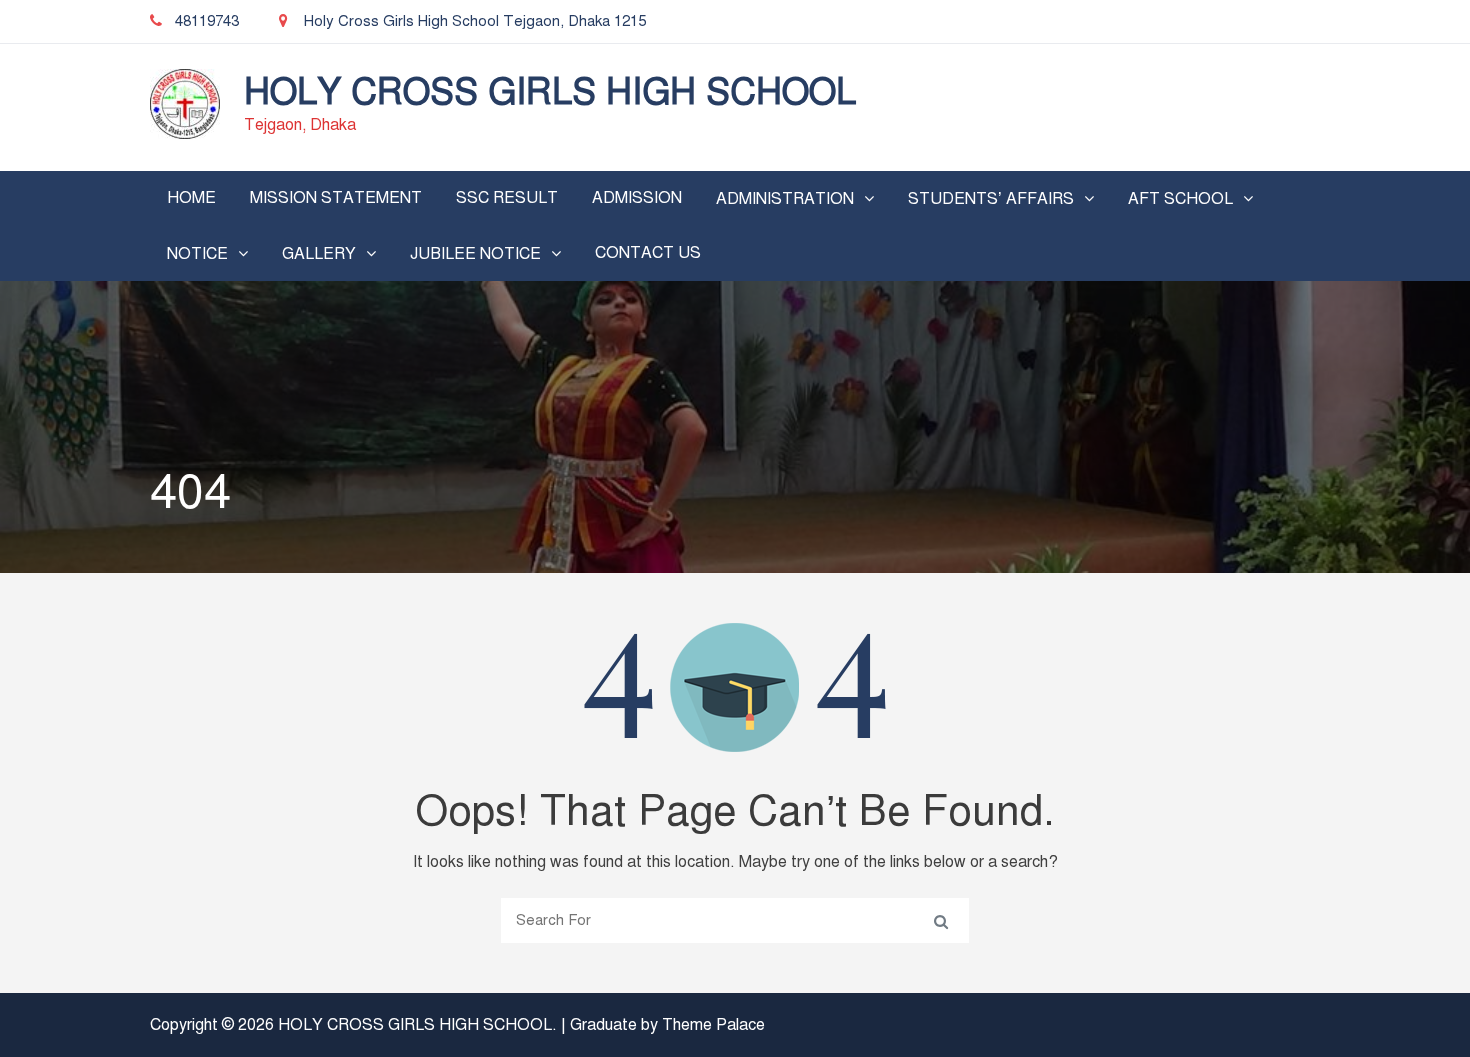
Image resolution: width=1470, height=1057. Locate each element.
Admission (637, 198)
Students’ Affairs (991, 199)
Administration (785, 199)
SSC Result (507, 198)
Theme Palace (713, 1025)
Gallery (319, 254)
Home (191, 198)
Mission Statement (336, 198)
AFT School (1180, 199)
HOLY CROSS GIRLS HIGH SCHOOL (550, 92)
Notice (197, 254)
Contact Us (648, 253)
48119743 (207, 21)
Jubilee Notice (475, 254)
